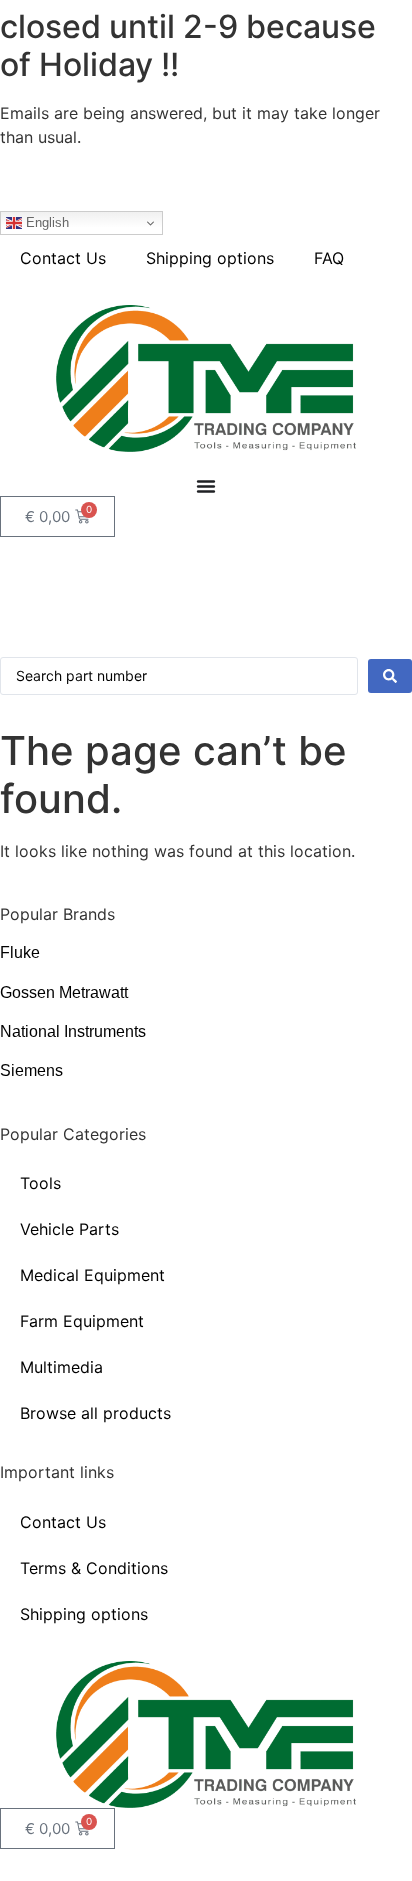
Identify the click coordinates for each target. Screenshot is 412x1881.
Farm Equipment (82, 1321)
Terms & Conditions (94, 1568)
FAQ (329, 258)
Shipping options (210, 258)
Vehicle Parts (69, 1229)
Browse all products (95, 1413)
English (45, 222)
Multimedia (61, 1367)
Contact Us (63, 258)
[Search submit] (390, 676)
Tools (40, 1183)
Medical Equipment (92, 1275)
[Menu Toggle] (206, 486)
